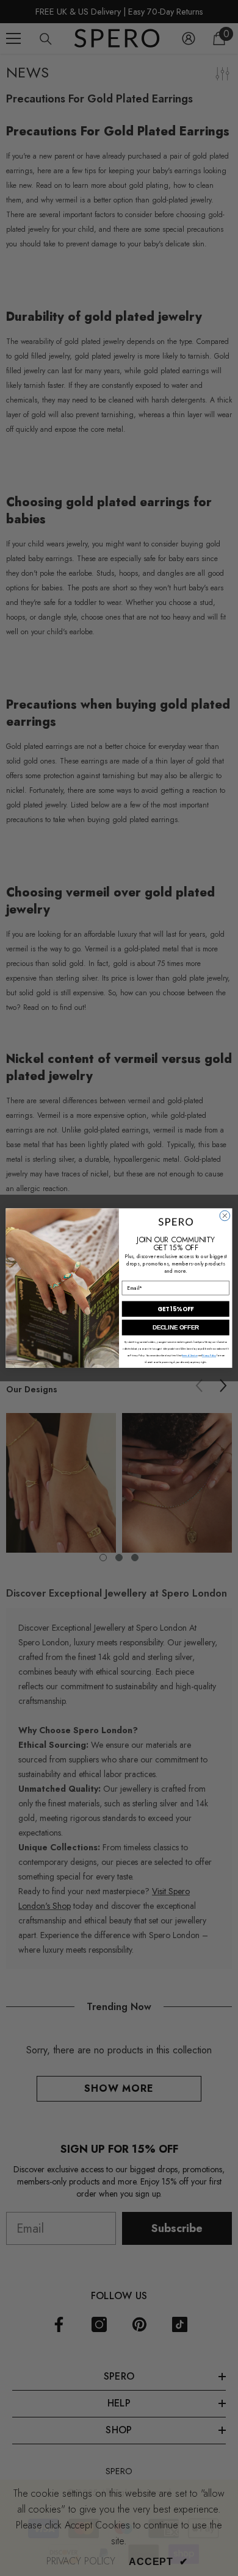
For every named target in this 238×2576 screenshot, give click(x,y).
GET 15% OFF (175, 1309)
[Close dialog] (225, 1216)
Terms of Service (189, 1356)
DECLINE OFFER (176, 1328)
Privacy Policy (209, 1356)
